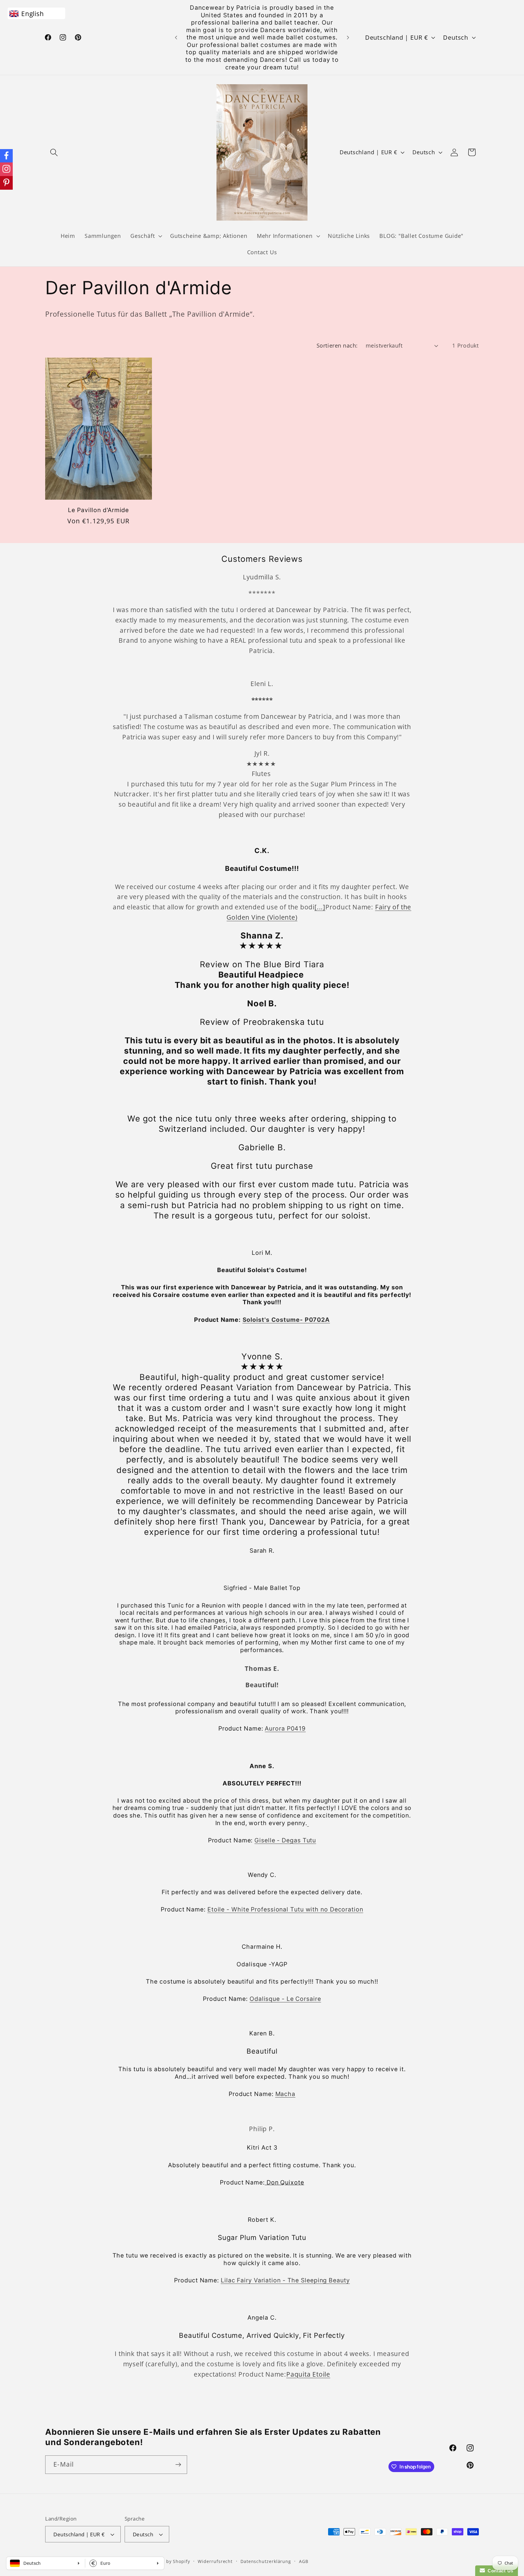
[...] (320, 907)
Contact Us (499, 2571)
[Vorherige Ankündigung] (176, 37)
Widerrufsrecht (215, 2561)
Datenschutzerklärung (266, 2561)
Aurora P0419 (285, 1728)
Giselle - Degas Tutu (285, 1840)
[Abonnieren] (178, 2465)
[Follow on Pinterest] (6, 183)
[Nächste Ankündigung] (348, 37)
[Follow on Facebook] (6, 156)
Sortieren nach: (337, 345)
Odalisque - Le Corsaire (285, 1999)
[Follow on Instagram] (6, 169)
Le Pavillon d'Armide (98, 510)
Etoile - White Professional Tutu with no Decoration (285, 1909)
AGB (304, 2561)
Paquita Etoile (308, 2374)
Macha (286, 2094)
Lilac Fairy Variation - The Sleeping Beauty (285, 2280)
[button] (54, 152)
